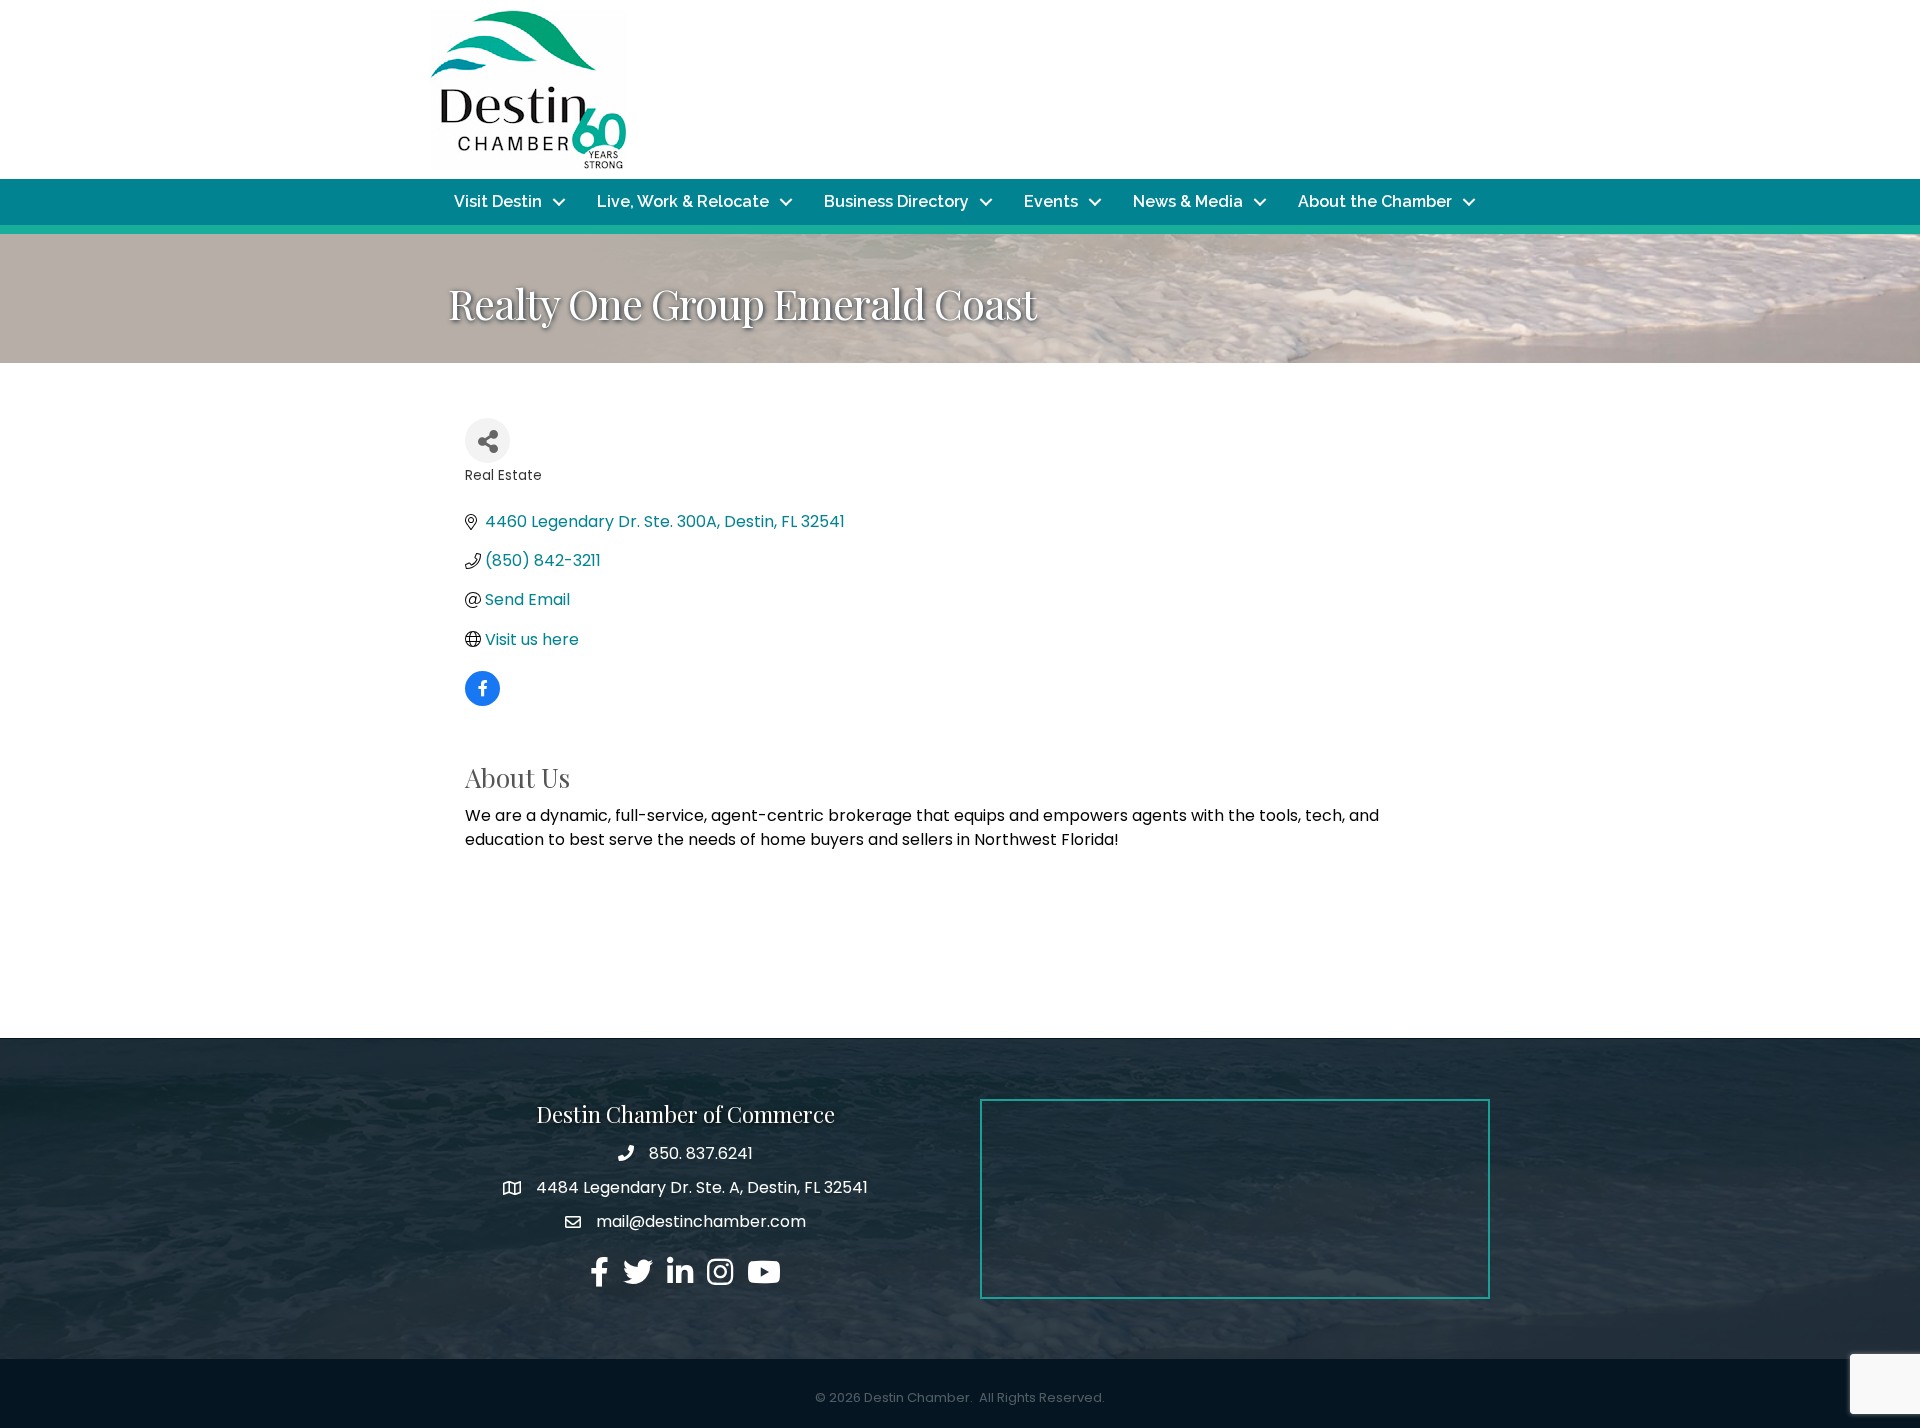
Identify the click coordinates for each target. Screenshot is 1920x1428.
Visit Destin (498, 201)
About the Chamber (1375, 201)
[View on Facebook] (482, 700)
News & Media (1188, 201)
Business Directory (896, 201)
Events (1051, 201)
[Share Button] (487, 440)
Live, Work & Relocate (683, 201)
